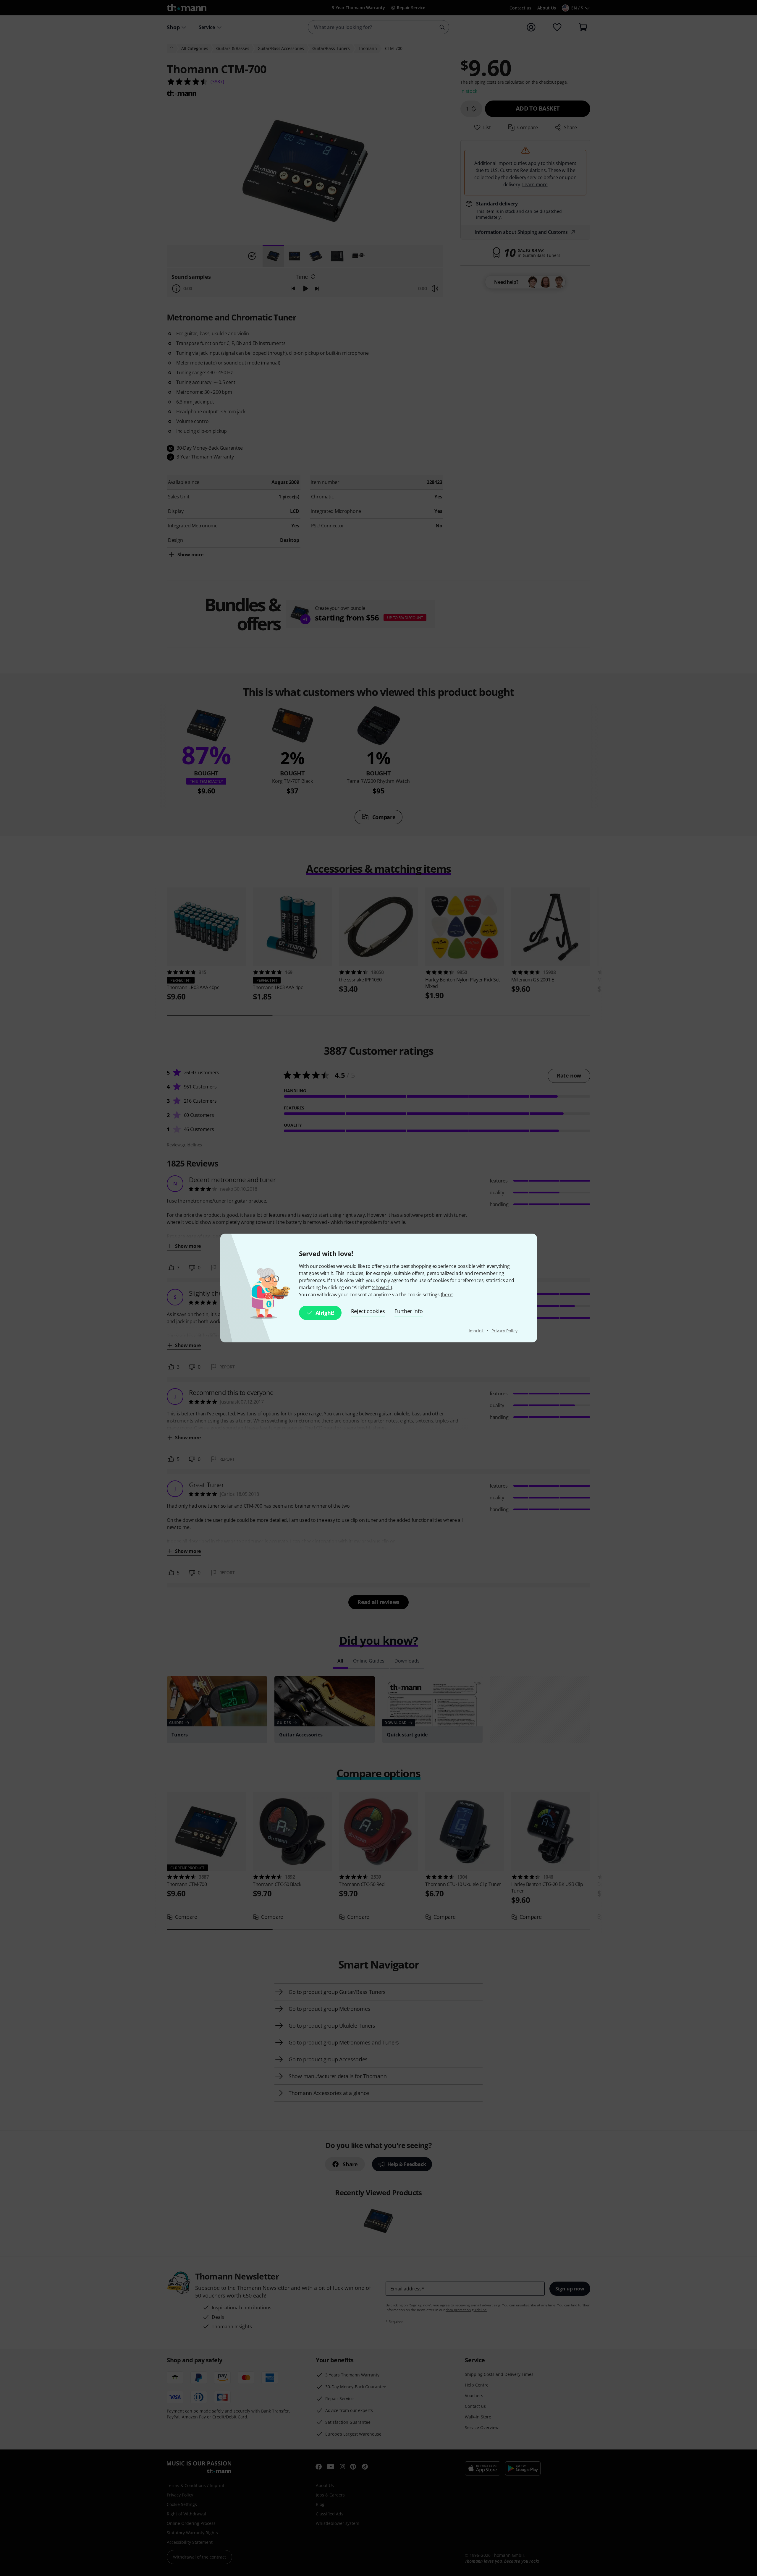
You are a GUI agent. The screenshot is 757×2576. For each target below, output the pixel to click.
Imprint (477, 1331)
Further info (409, 1311)
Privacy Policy (504, 1331)
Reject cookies (368, 1311)
